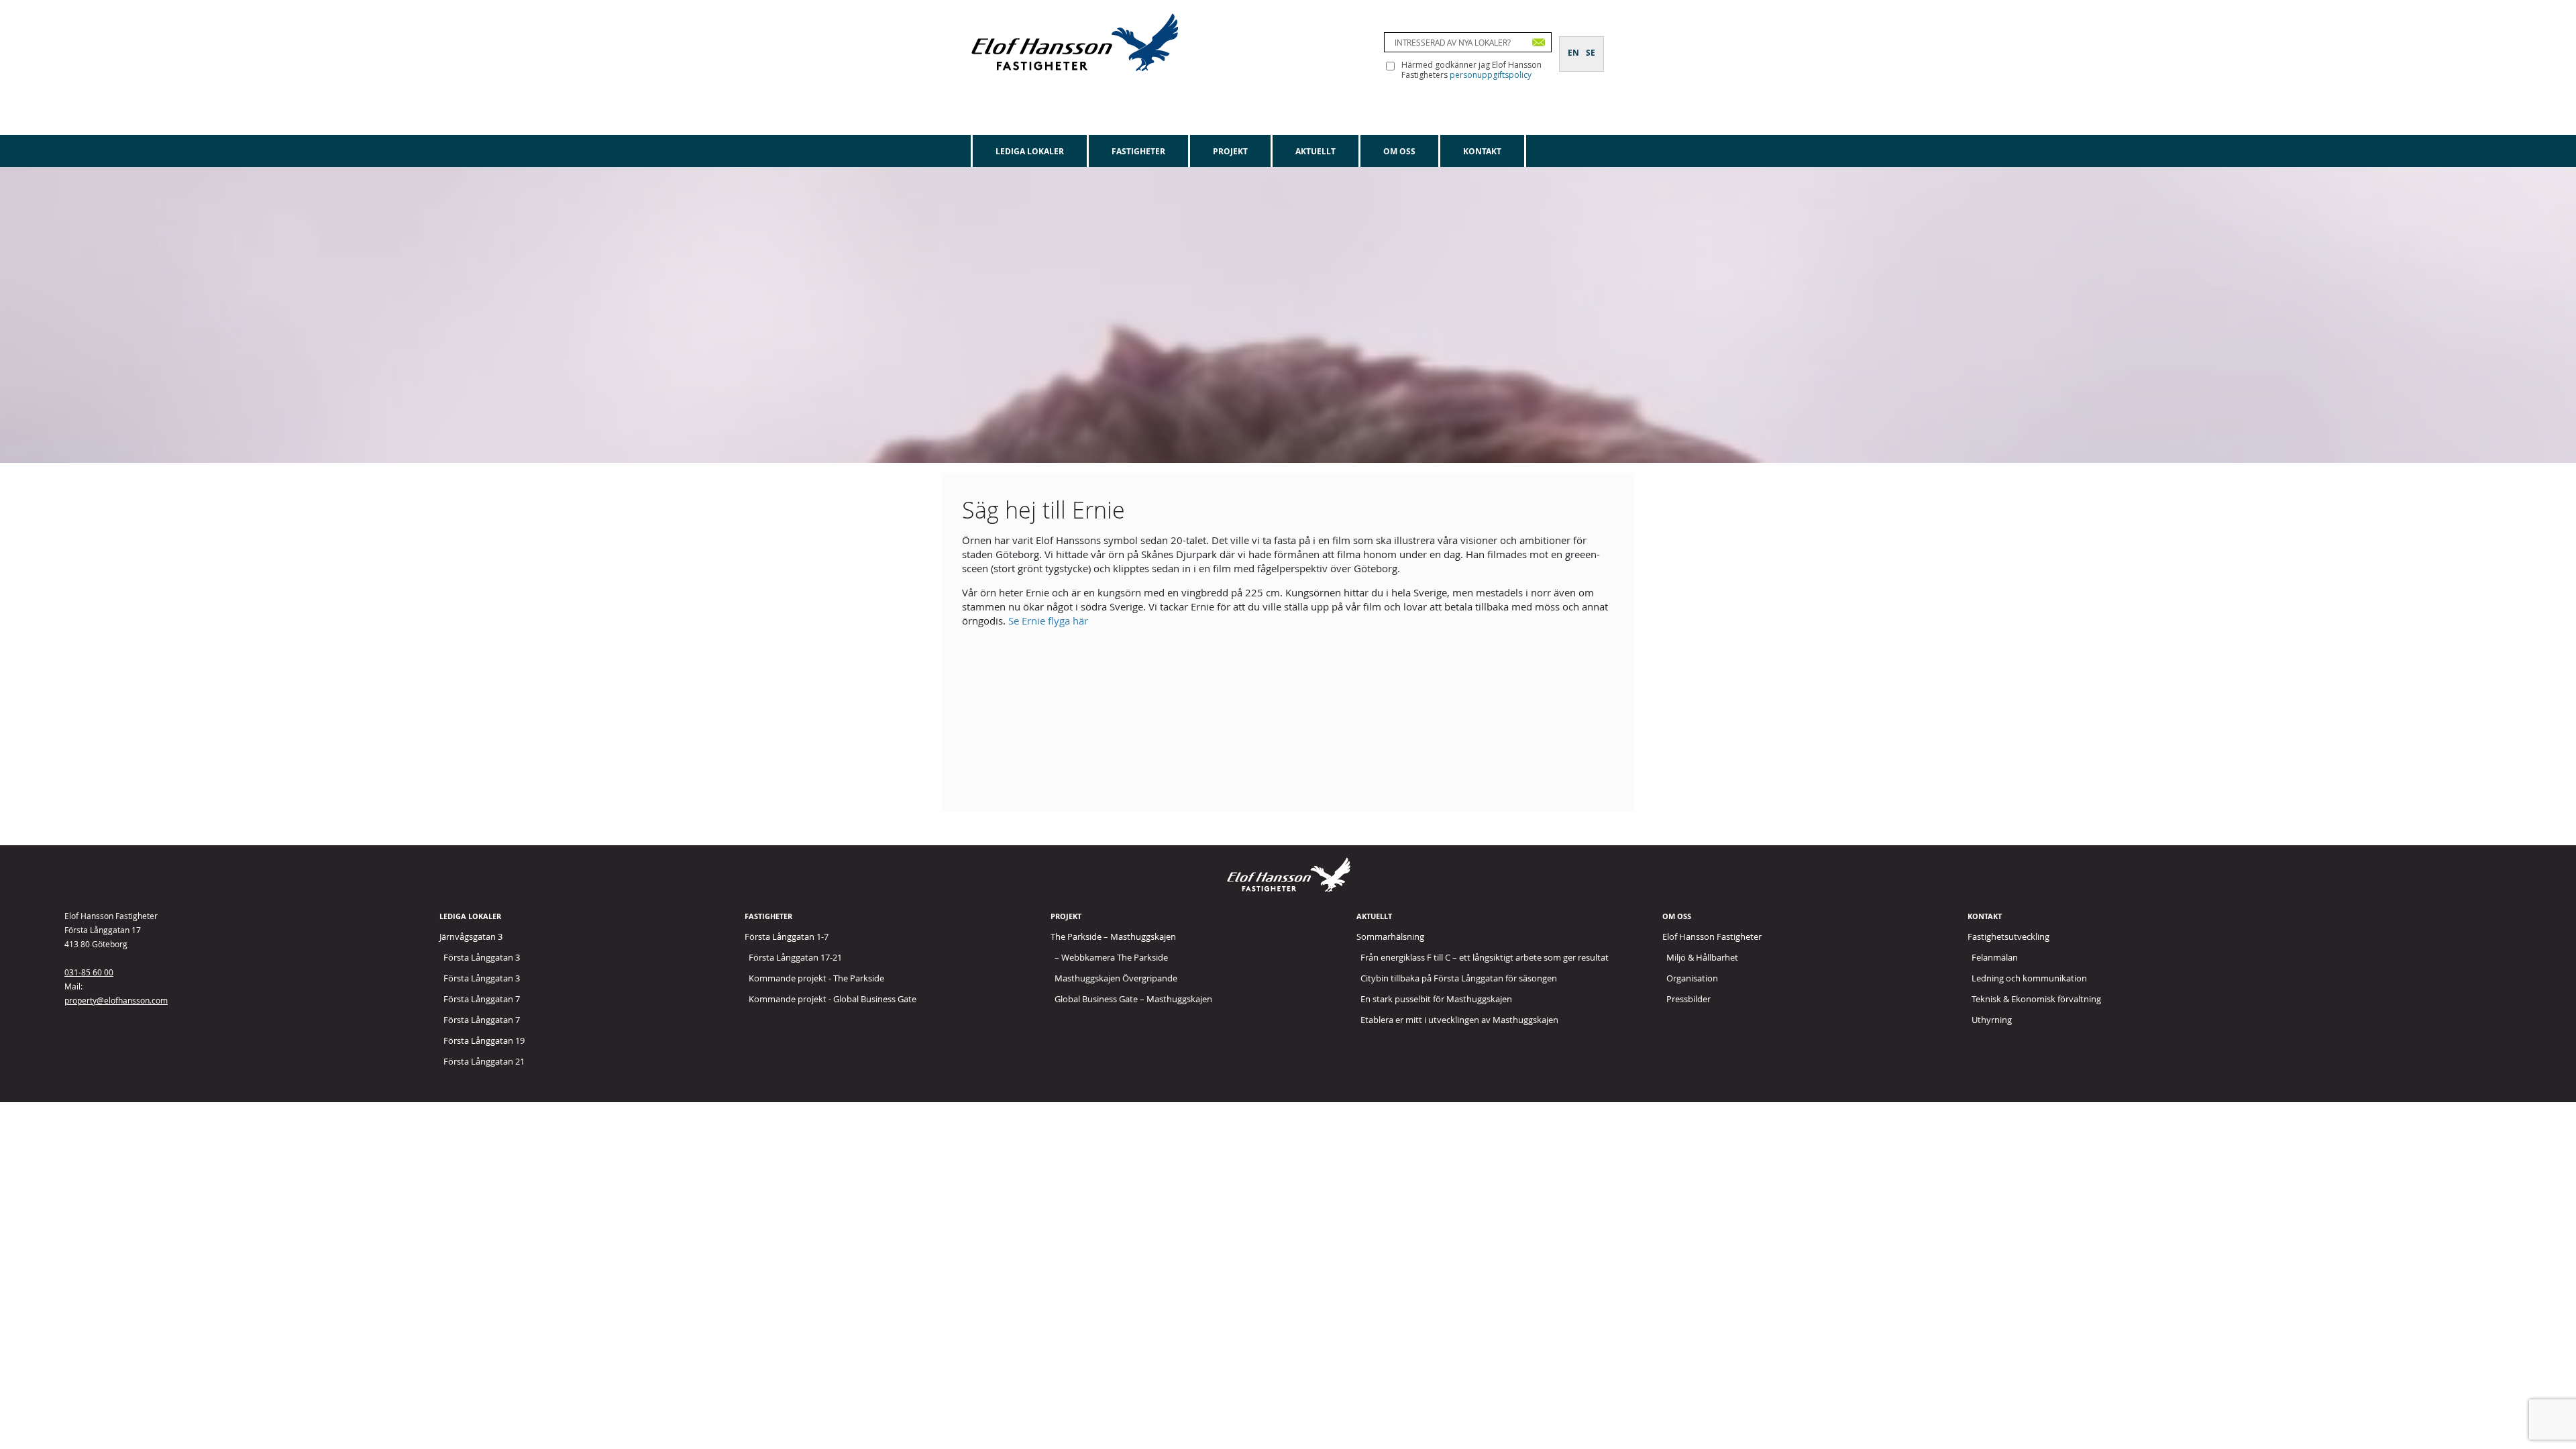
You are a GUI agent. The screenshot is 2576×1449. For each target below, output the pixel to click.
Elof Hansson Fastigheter (1712, 936)
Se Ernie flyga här (1048, 621)
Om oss (1399, 151)
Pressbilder (1688, 999)
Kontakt (1482, 151)
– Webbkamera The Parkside (1111, 957)
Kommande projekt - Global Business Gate (833, 999)
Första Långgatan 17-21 (795, 957)
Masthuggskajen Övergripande (1116, 978)
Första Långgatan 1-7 (787, 936)
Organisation (1692, 978)
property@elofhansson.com (116, 1000)
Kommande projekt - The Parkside (816, 978)
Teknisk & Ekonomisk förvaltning (2036, 999)
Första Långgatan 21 (484, 1061)
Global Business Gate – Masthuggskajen (1133, 999)
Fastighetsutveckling (2008, 936)
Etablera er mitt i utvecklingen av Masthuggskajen (1459, 1020)
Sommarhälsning (1390, 936)
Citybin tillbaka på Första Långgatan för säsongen (1459, 978)
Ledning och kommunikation (2029, 978)
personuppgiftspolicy (1491, 75)
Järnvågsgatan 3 (471, 936)
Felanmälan (1995, 957)
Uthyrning (1992, 1020)
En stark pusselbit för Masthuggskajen (1436, 999)
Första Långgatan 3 (482, 957)
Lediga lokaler (1030, 151)
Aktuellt (1316, 151)
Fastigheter (1138, 151)
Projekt (1230, 151)
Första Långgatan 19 (484, 1040)
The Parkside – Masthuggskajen (1113, 936)
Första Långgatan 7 (482, 999)
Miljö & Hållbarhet (1702, 957)
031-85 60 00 (89, 972)
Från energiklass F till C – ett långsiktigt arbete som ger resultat (1485, 957)
